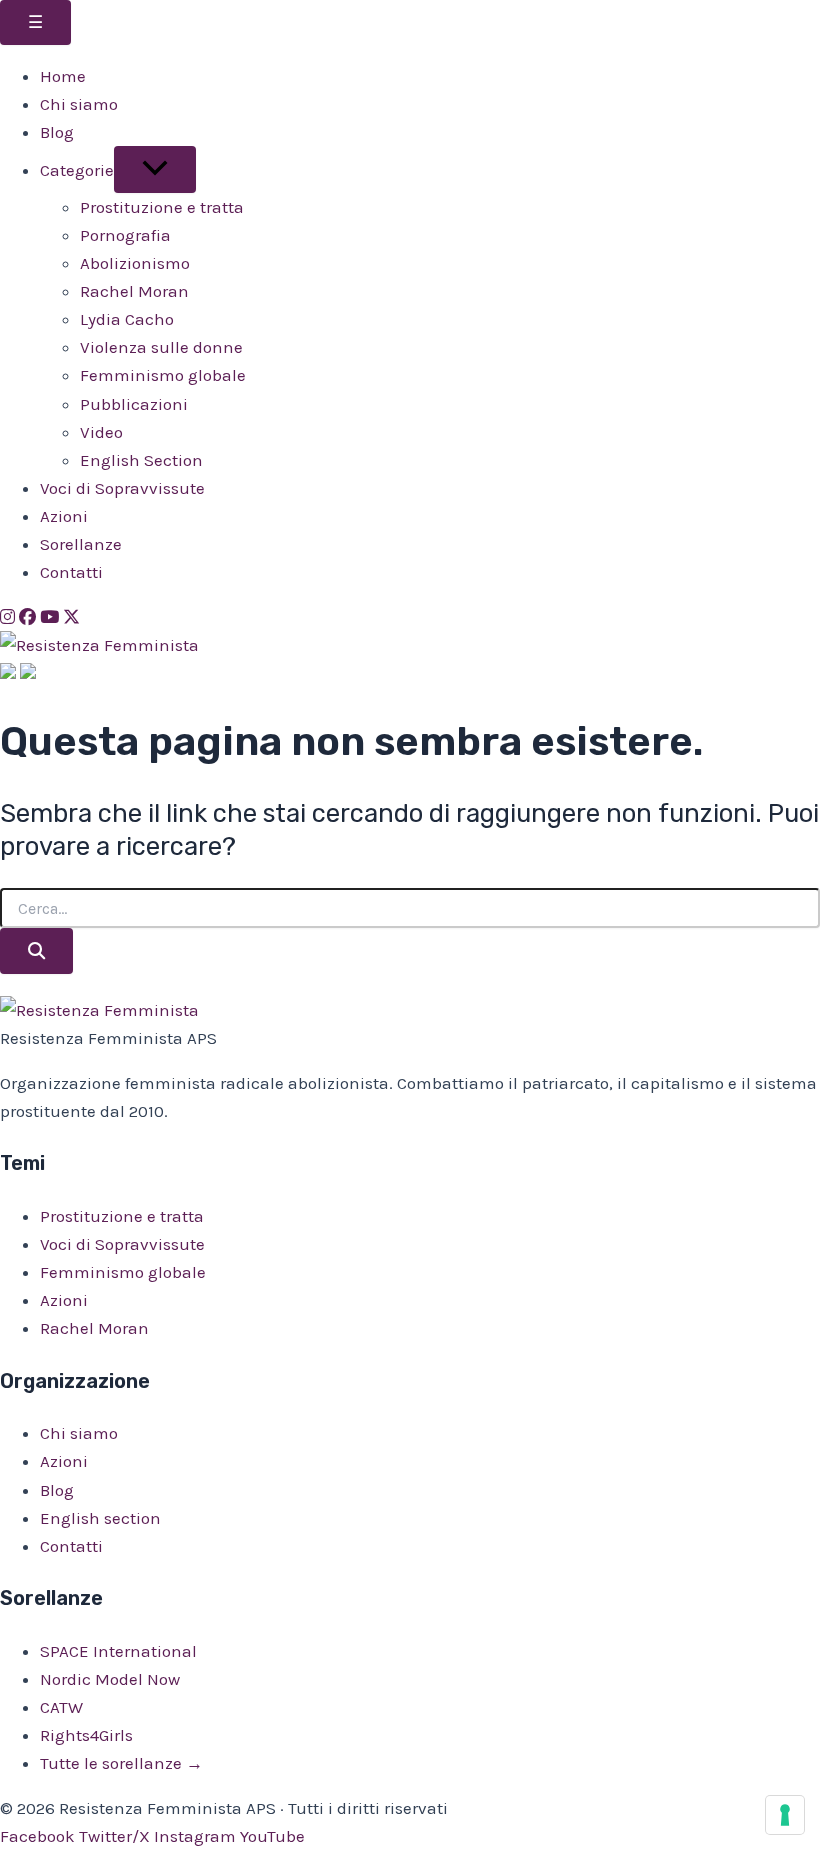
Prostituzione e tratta (162, 207)
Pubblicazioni (134, 404)
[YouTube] (49, 617)
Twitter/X (114, 1836)
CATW (61, 1707)
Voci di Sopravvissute (122, 488)
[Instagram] (7, 617)
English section (100, 1518)
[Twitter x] (71, 617)
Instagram (195, 1836)
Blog (57, 132)
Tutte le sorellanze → (121, 1763)
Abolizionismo (135, 263)
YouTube (272, 1836)
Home (63, 76)
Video (101, 432)
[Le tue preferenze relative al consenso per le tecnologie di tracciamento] (785, 1815)
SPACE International (118, 1651)
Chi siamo (79, 104)
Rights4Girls (86, 1735)
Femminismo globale (163, 375)
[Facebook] (27, 617)
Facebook (37, 1836)
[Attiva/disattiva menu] (155, 169)
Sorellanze (81, 544)
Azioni (64, 516)
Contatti (71, 572)
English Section (141, 460)
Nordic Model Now (110, 1679)
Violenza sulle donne (161, 347)
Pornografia (125, 235)
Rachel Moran (134, 291)
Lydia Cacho (127, 319)
